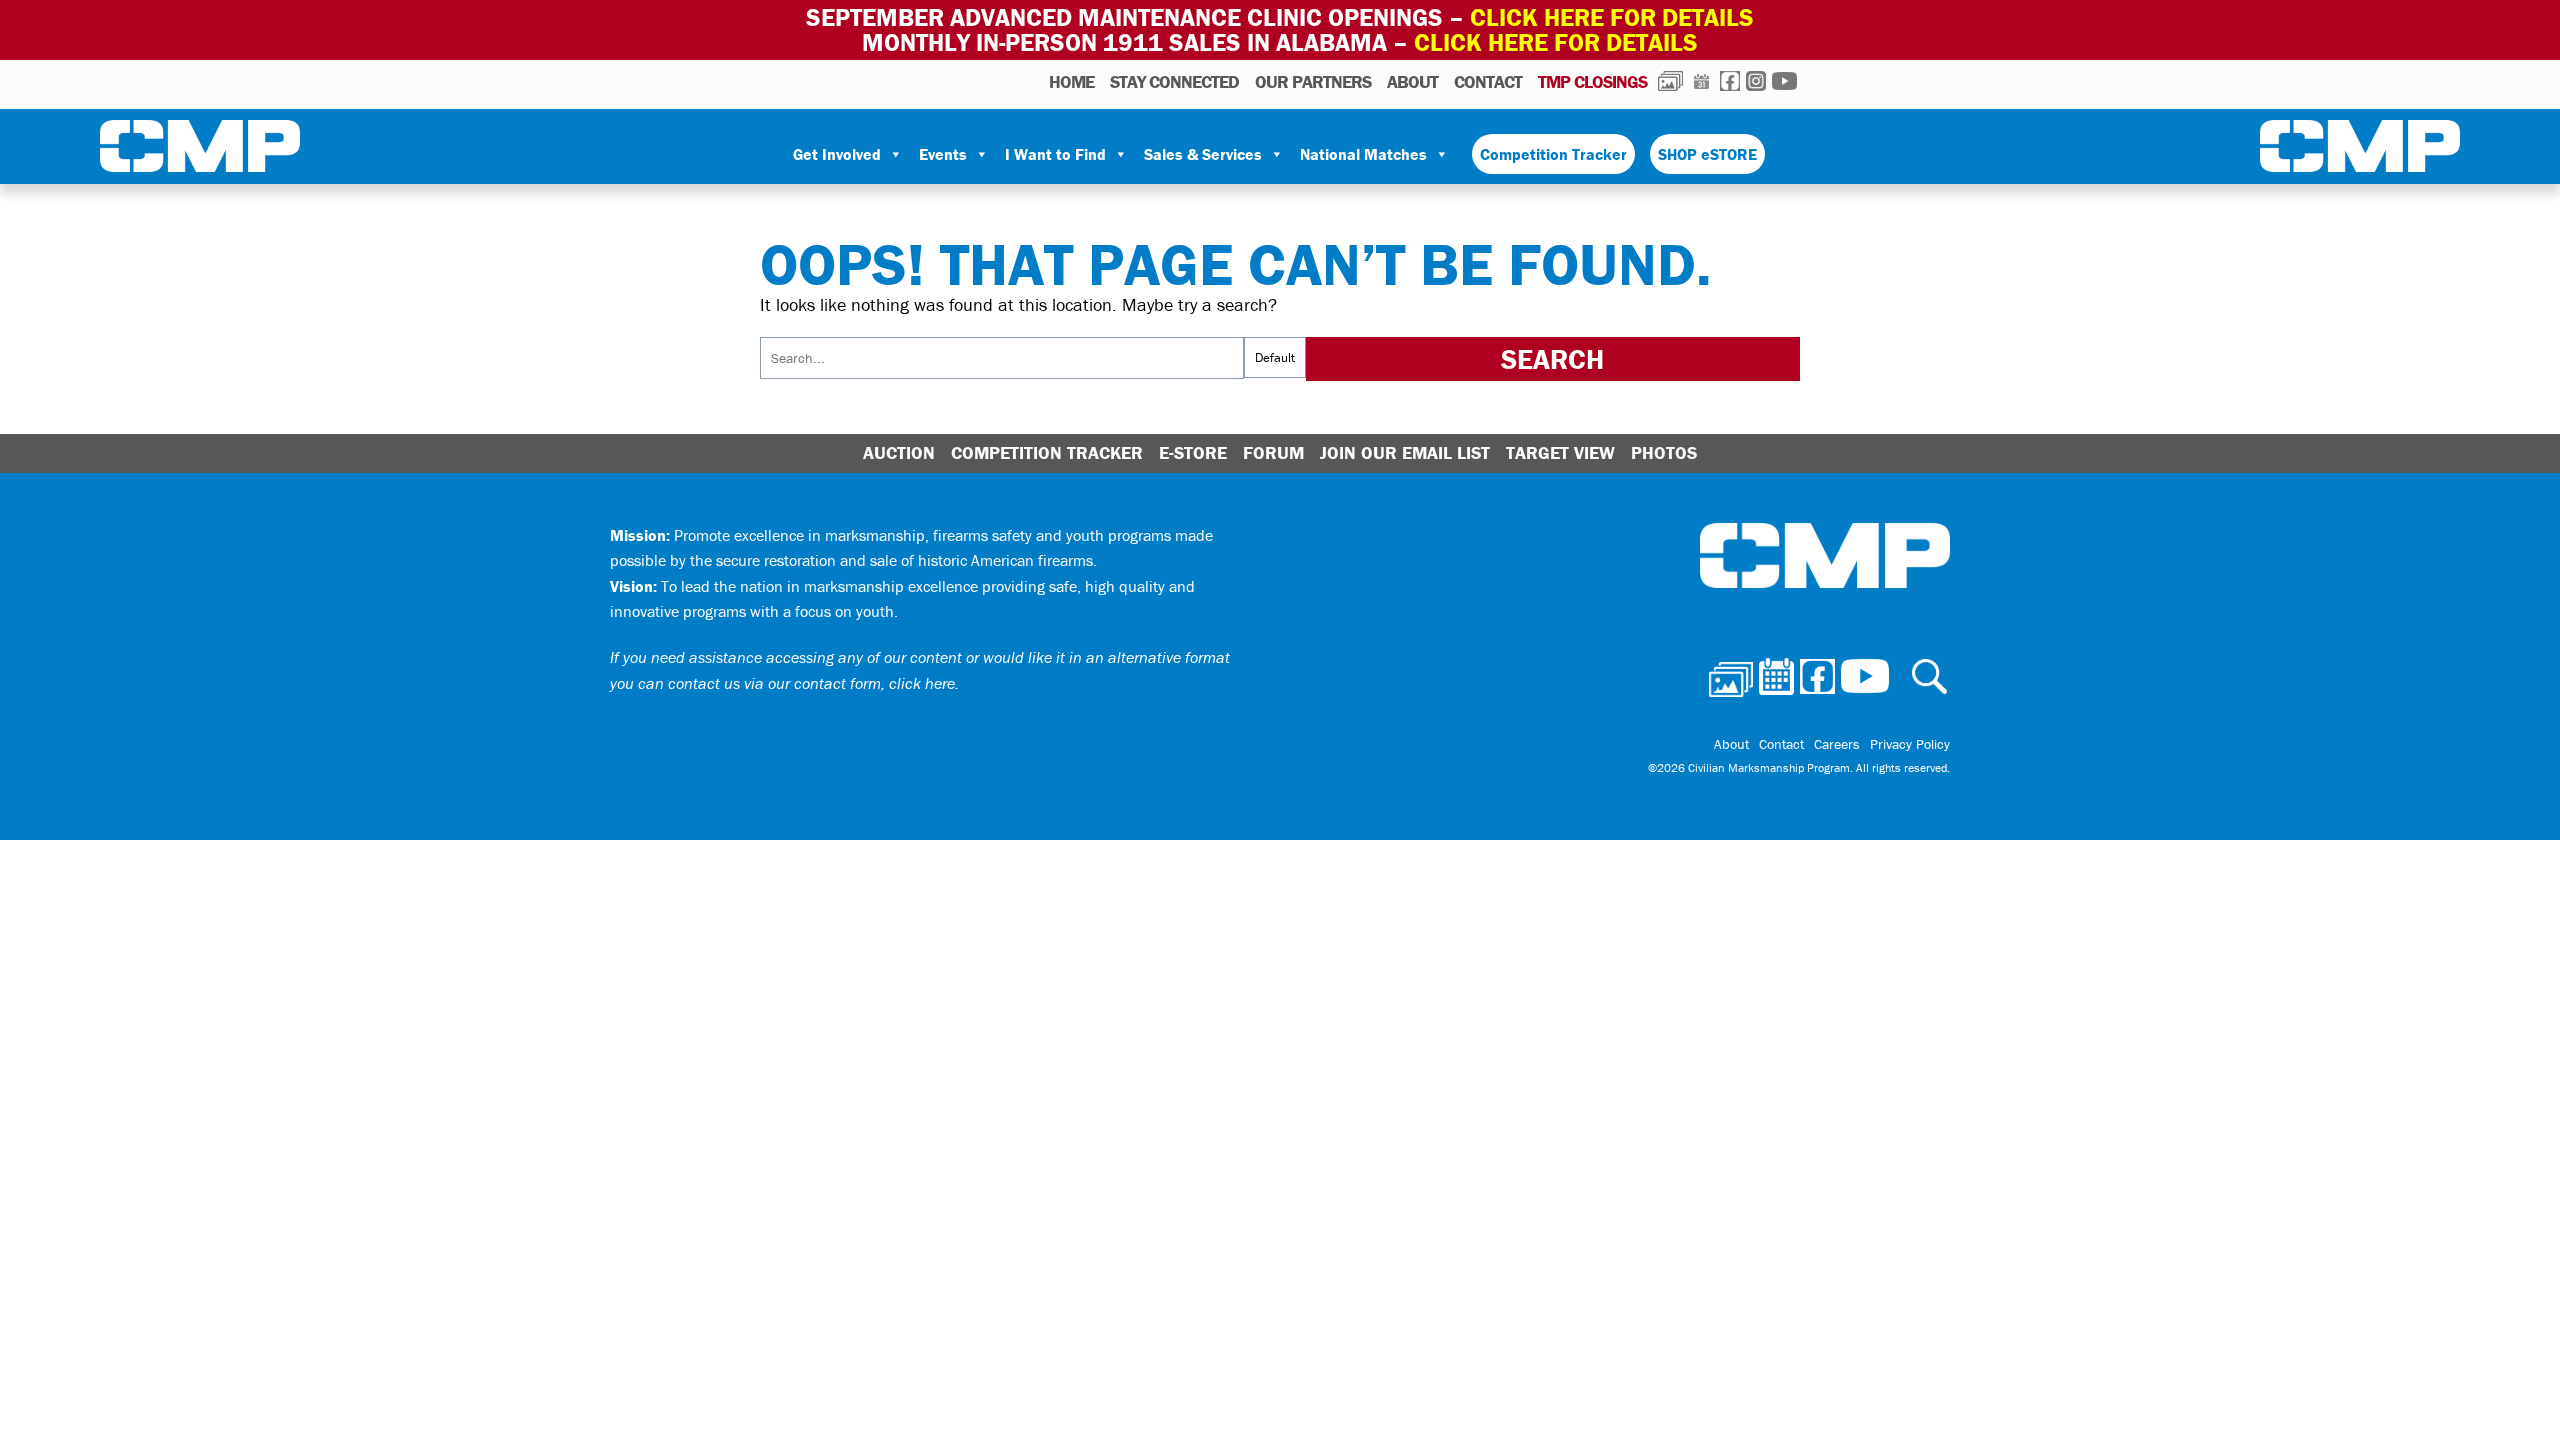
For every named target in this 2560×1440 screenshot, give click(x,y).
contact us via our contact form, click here (811, 683)
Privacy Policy (1910, 744)
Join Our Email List (1405, 452)
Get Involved (837, 154)
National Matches (1363, 154)
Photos (1670, 81)
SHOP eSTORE (1707, 154)
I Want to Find (1055, 154)
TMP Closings (1592, 81)
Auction (899, 452)
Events (943, 154)
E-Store (1193, 452)
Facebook (1730, 81)
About (1412, 81)
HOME (1071, 81)
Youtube (1784, 81)
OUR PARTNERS (1313, 81)
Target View (1560, 452)
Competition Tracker (1553, 154)
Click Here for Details (1556, 42)
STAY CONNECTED (1174, 81)
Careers (1837, 744)
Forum (1273, 452)
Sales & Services (1203, 154)
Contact (1488, 81)
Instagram (1756, 81)
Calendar (1701, 81)
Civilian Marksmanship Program (200, 150)
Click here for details (1612, 17)
